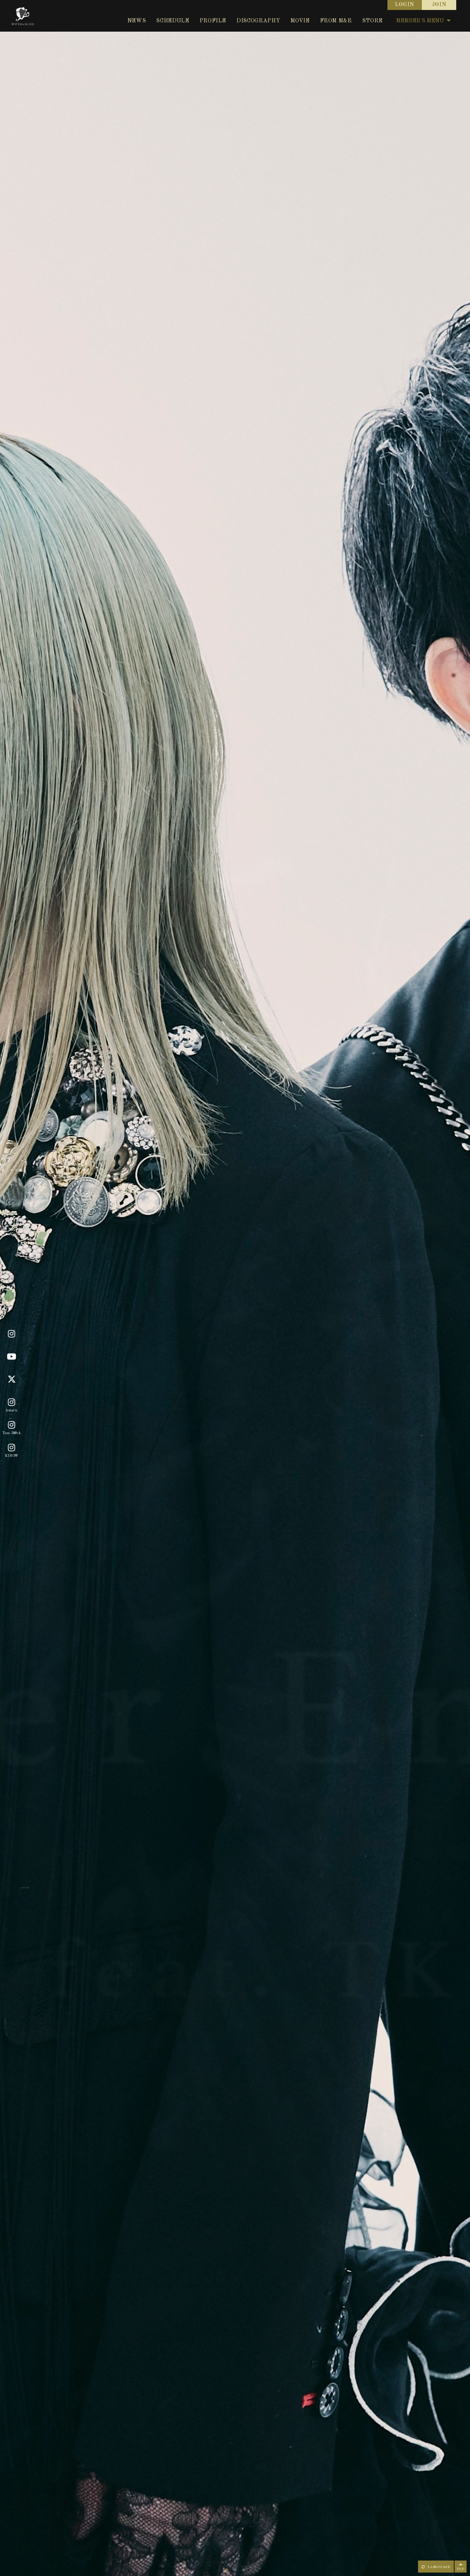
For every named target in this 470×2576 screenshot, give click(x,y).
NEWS (137, 21)
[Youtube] (12, 1357)
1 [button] (226, 2570)
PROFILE (213, 21)
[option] (235, 1288)
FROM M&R (336, 21)
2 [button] (235, 2570)
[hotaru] (12, 1402)
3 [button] (244, 2570)
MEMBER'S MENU (420, 21)
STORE (372, 21)
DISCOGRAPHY (258, 21)
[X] (12, 1379)
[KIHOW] (12, 1448)
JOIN (439, 5)
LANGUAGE (438, 2567)
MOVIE (300, 21)
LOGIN (405, 5)
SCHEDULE (173, 21)
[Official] (12, 1334)
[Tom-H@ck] (12, 1425)
